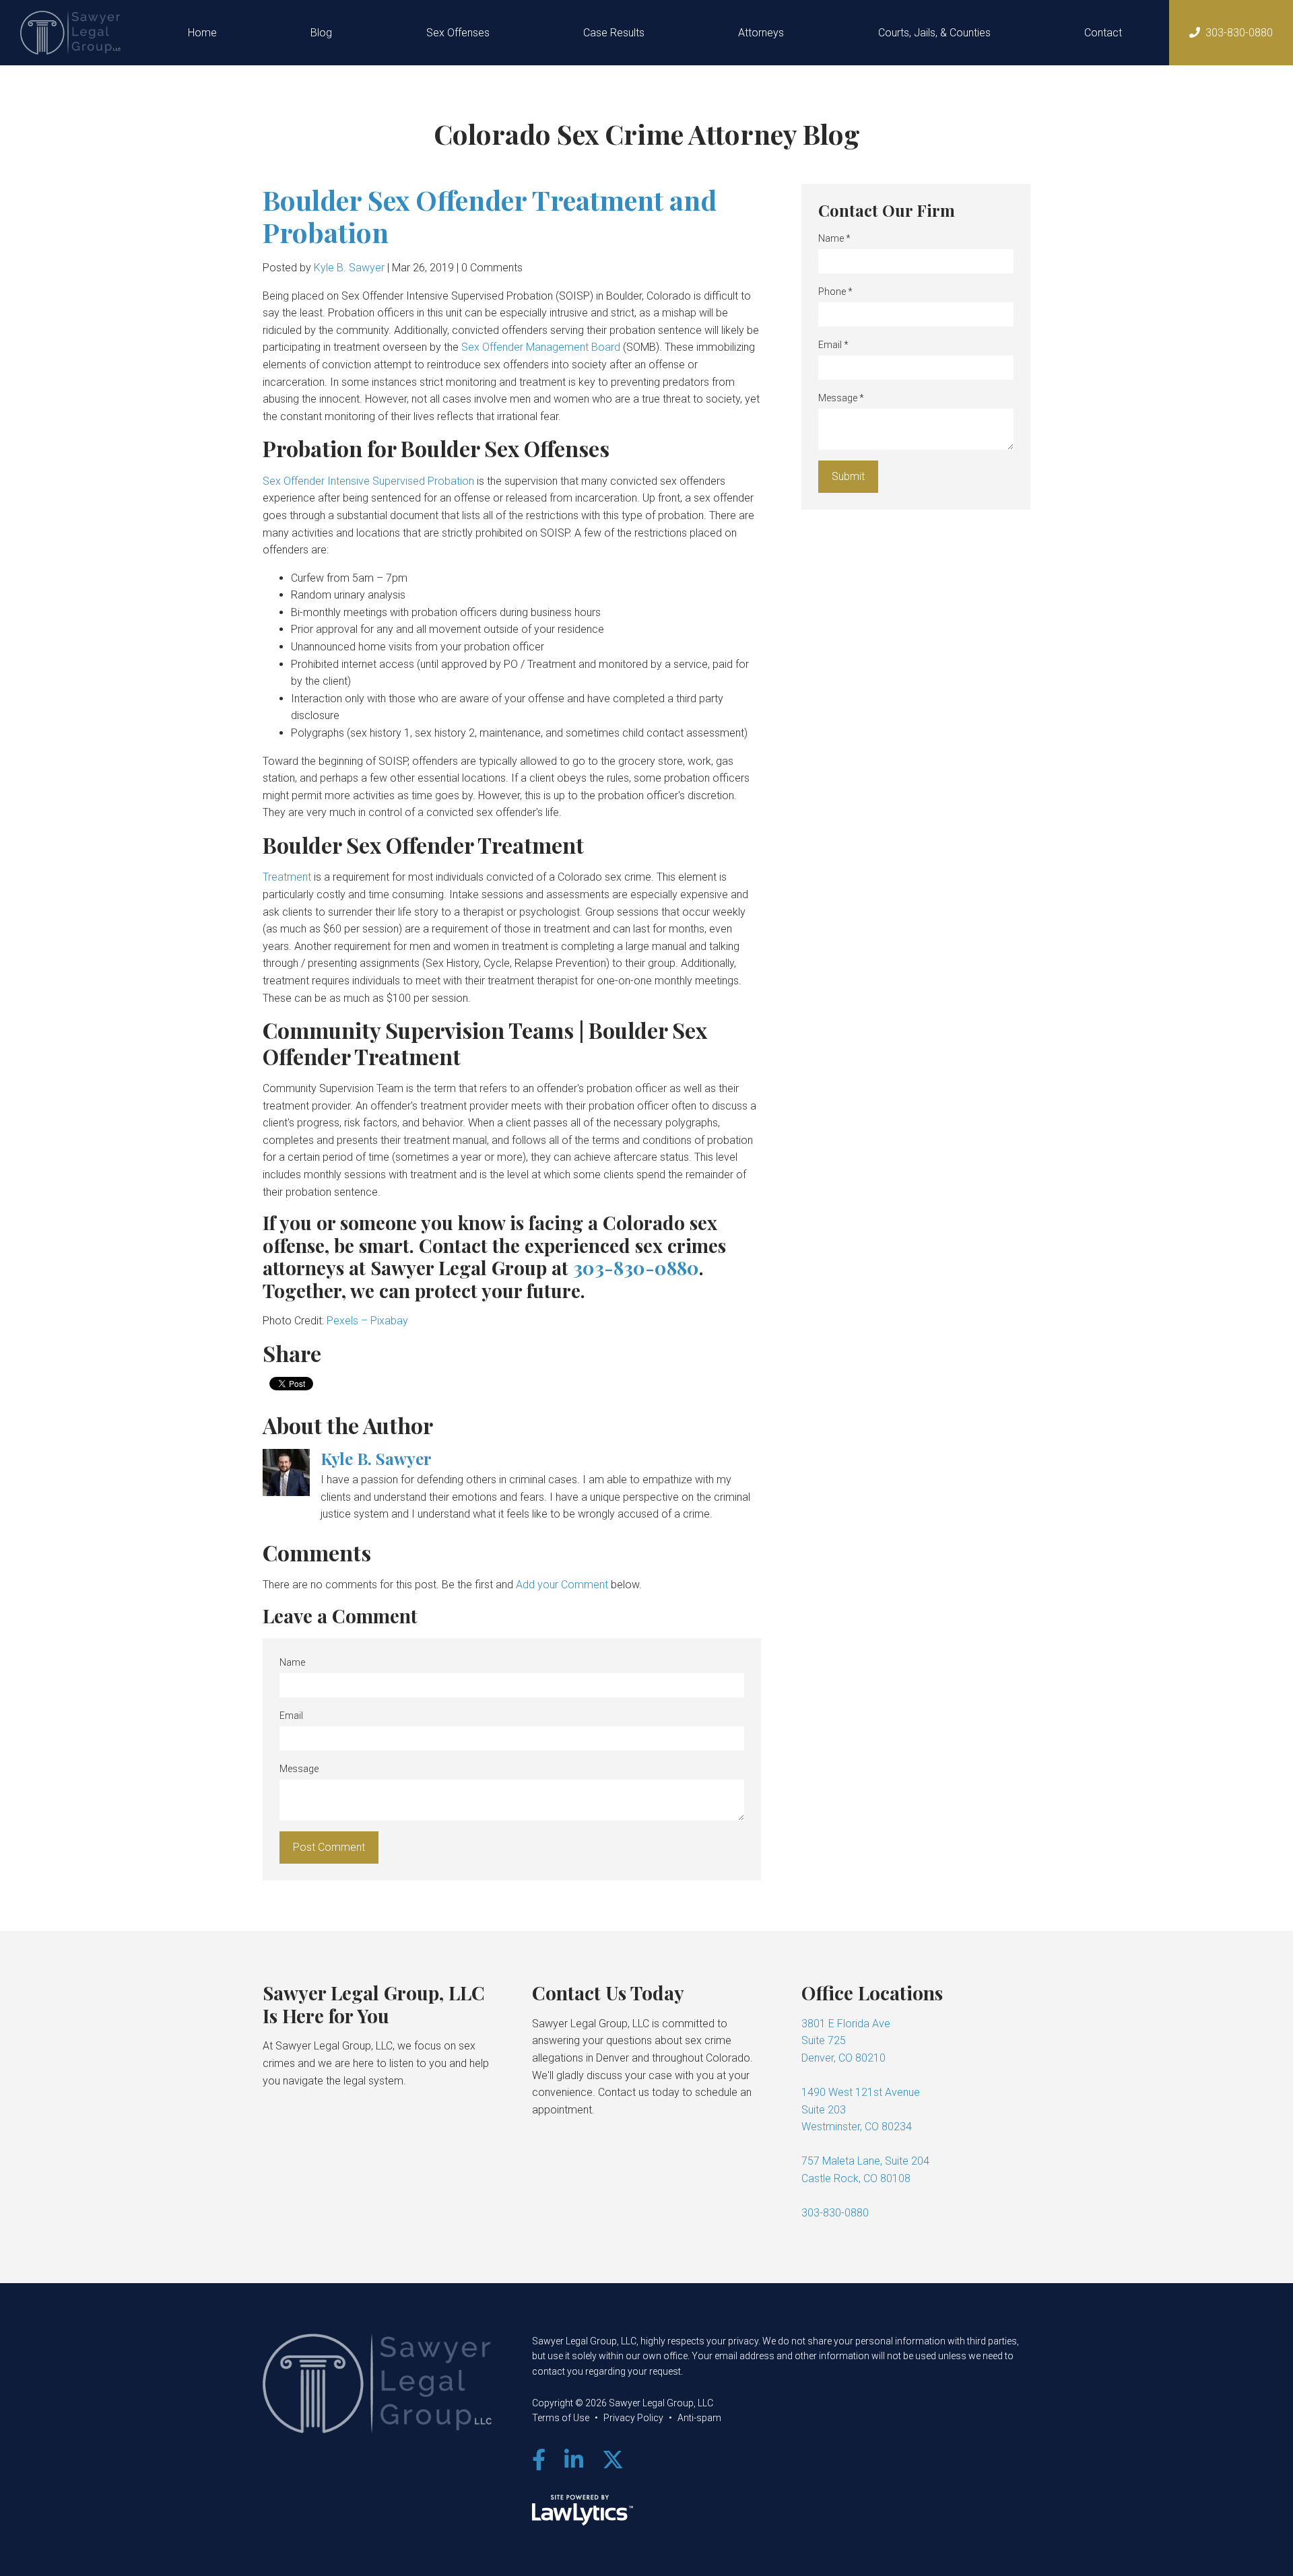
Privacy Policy (633, 2418)
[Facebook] (539, 2460)
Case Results (614, 33)
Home (202, 33)
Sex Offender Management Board (541, 347)
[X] (613, 2460)
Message (299, 1769)
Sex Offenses (458, 33)
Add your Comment (562, 1585)
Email (291, 1716)
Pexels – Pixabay (367, 1321)
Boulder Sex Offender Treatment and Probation (490, 216)
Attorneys (761, 33)
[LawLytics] (583, 2510)
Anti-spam (699, 2418)
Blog (321, 33)
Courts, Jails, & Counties (934, 33)
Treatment (287, 877)
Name (292, 1662)
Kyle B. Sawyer (349, 268)
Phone (835, 292)
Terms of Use (561, 2418)
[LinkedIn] (574, 2460)
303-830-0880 (1239, 33)
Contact (1103, 33)
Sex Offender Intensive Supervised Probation (368, 481)
